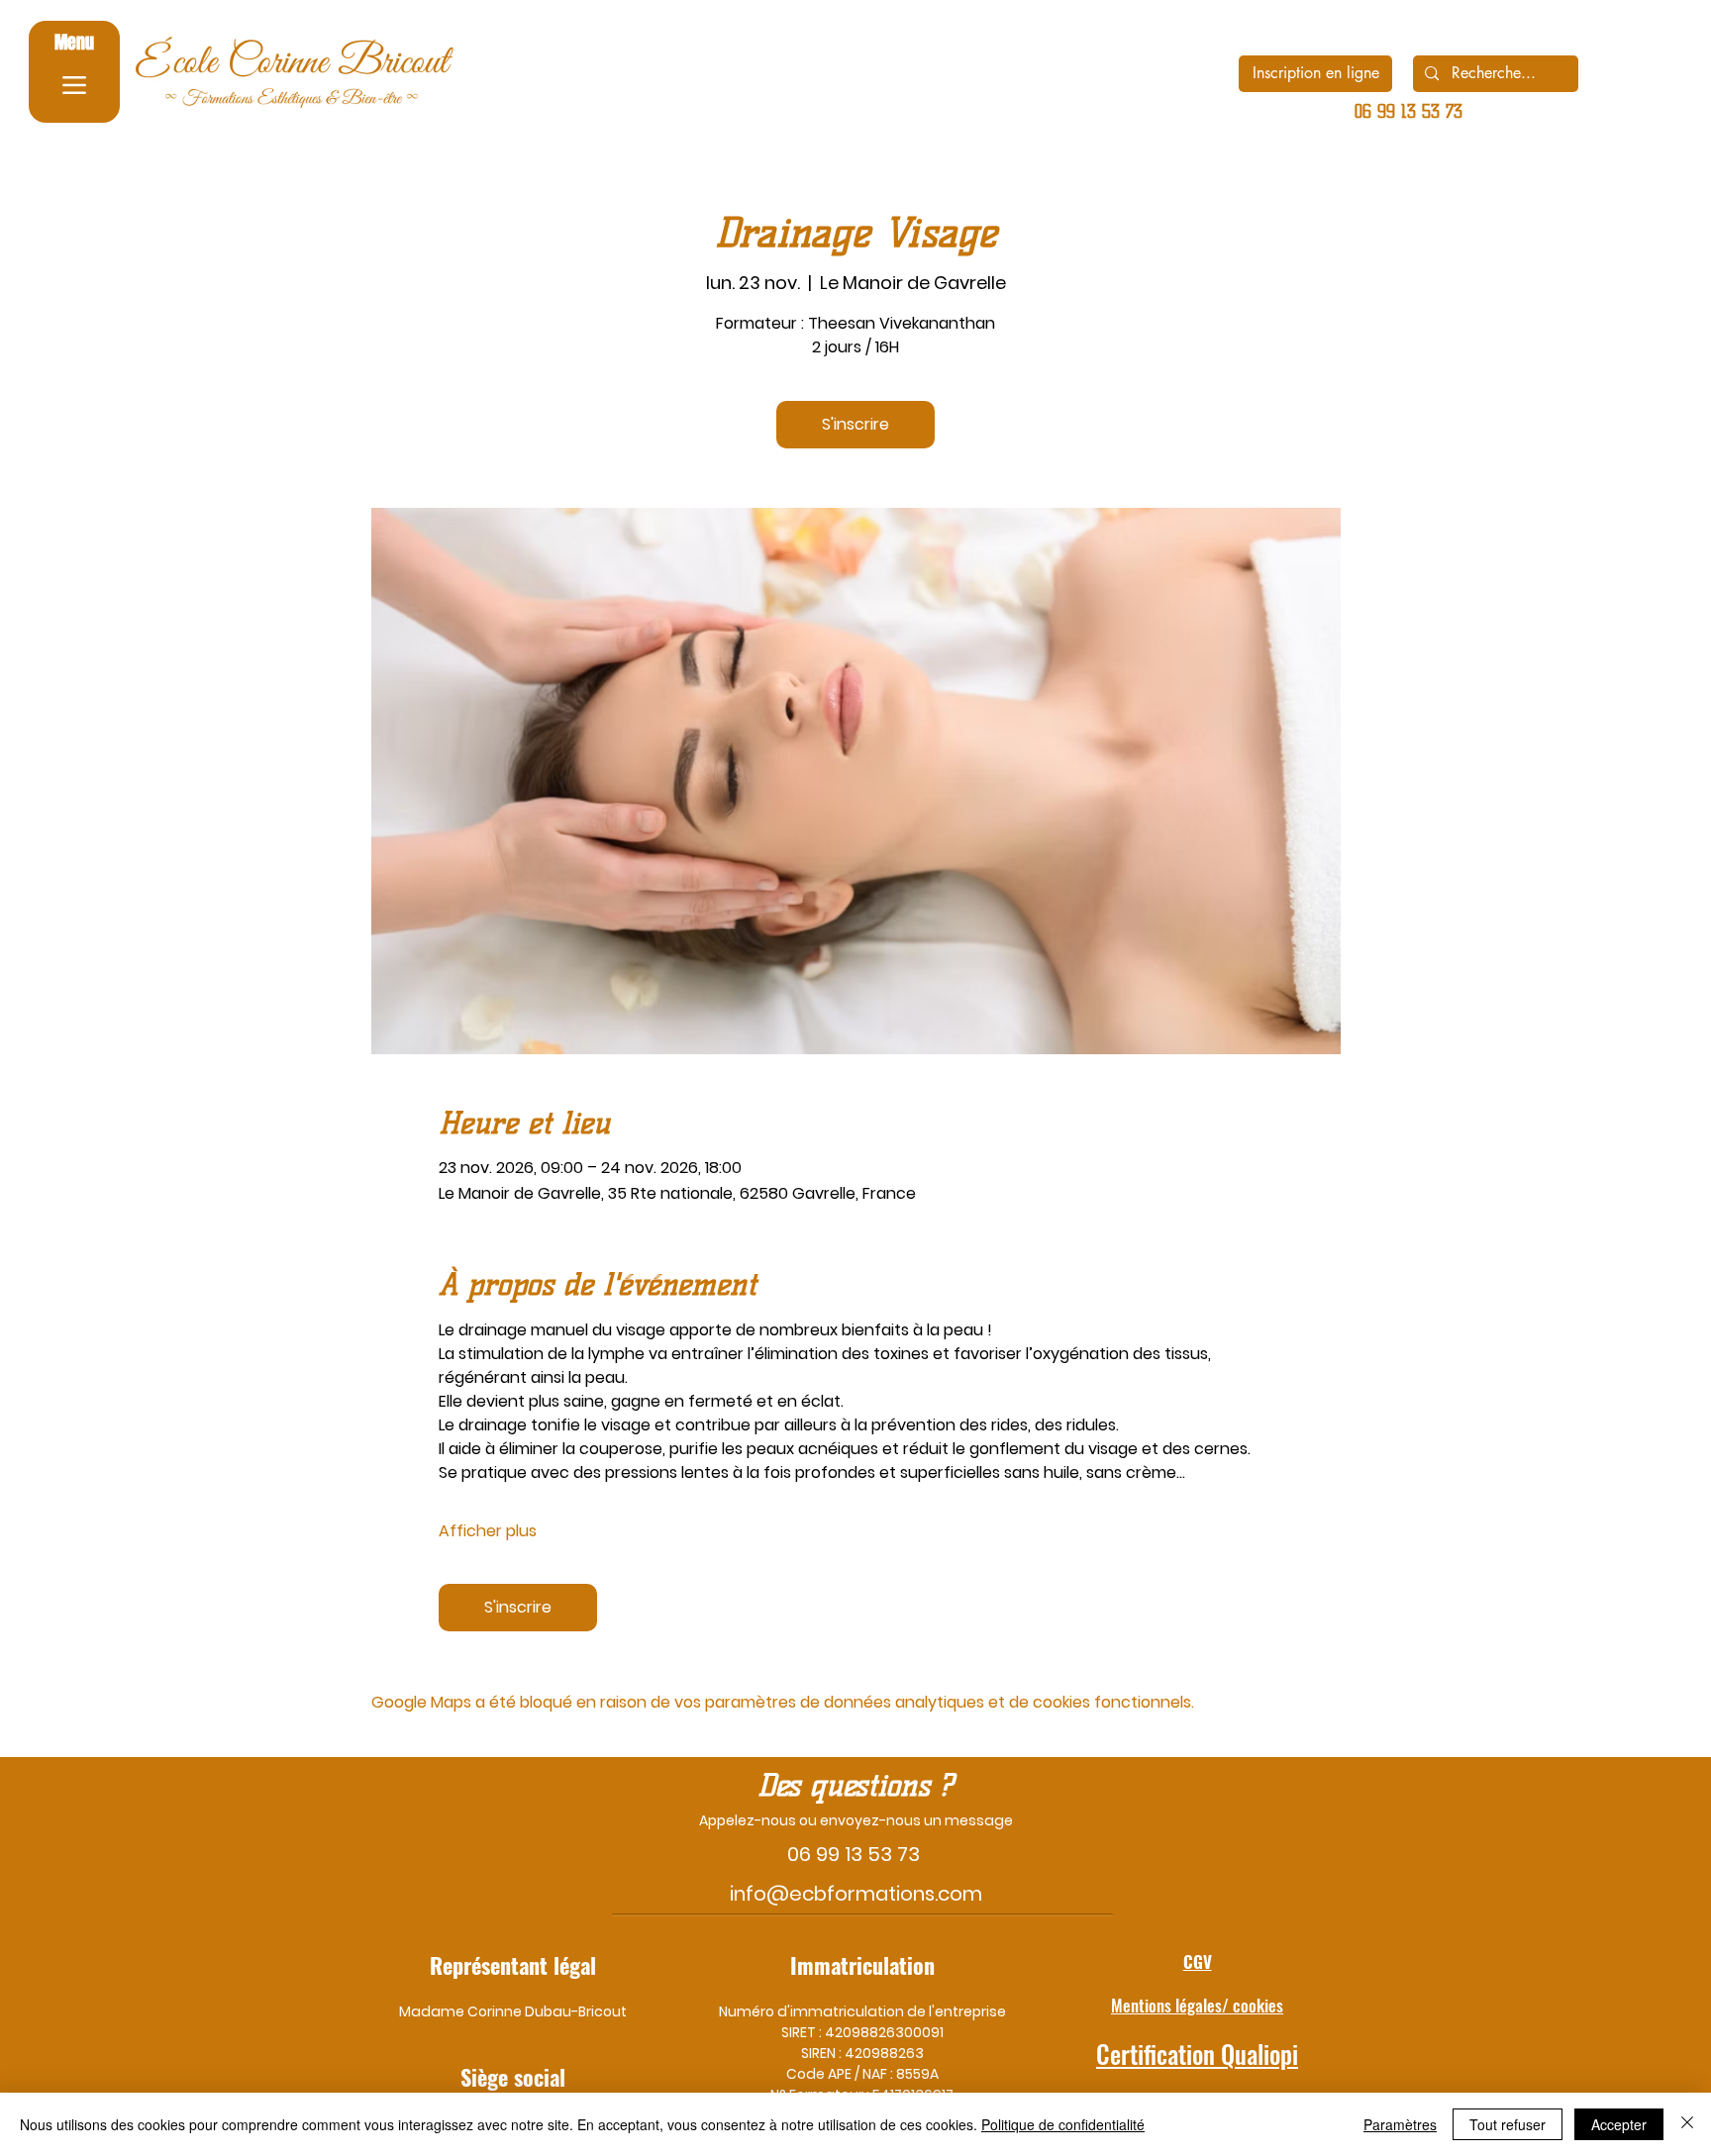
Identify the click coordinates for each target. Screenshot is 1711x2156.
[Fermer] (1687, 2124)
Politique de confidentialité (1063, 2124)
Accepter (1619, 2124)
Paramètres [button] (1400, 2124)
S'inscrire (855, 424)
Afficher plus (488, 1531)
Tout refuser (1508, 2124)
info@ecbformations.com (856, 1894)
